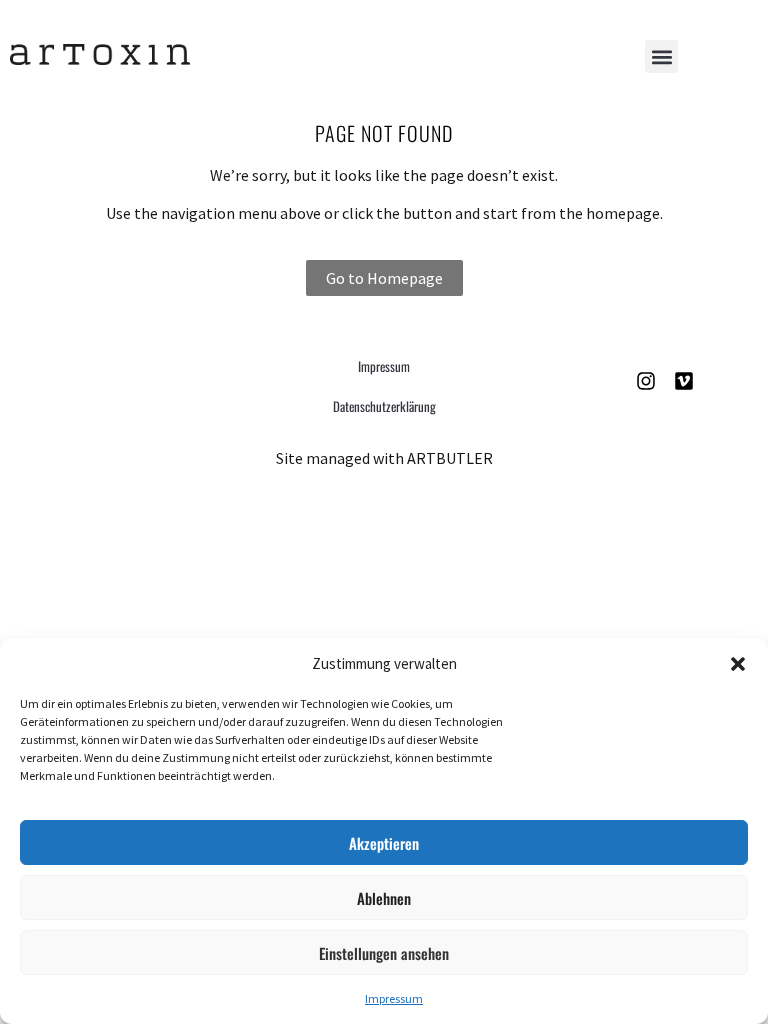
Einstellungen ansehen (384, 953)
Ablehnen (384, 898)
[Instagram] (646, 381)
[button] (738, 664)
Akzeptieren (384, 843)
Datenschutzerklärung (384, 406)
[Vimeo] (684, 381)
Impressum (394, 998)
